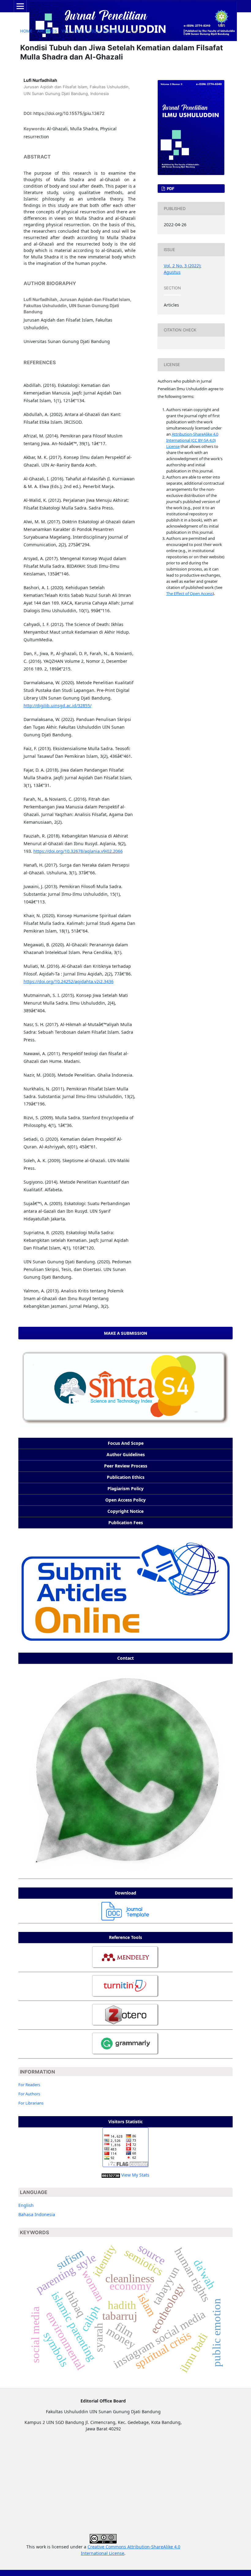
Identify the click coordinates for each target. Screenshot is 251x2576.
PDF (170, 189)
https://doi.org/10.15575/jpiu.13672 (69, 113)
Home (26, 31)
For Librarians (31, 2103)
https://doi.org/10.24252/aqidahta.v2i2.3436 (69, 981)
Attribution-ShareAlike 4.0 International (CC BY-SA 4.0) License (192, 440)
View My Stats (135, 2175)
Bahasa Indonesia (37, 2214)
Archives (47, 31)
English (26, 2205)
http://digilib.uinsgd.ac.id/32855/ (58, 706)
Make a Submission (126, 1333)
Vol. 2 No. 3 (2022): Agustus (92, 31)
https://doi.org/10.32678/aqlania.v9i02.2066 (78, 851)
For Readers (29, 2085)
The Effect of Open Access (189, 593)
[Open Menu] (20, 6)
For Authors (29, 2094)
